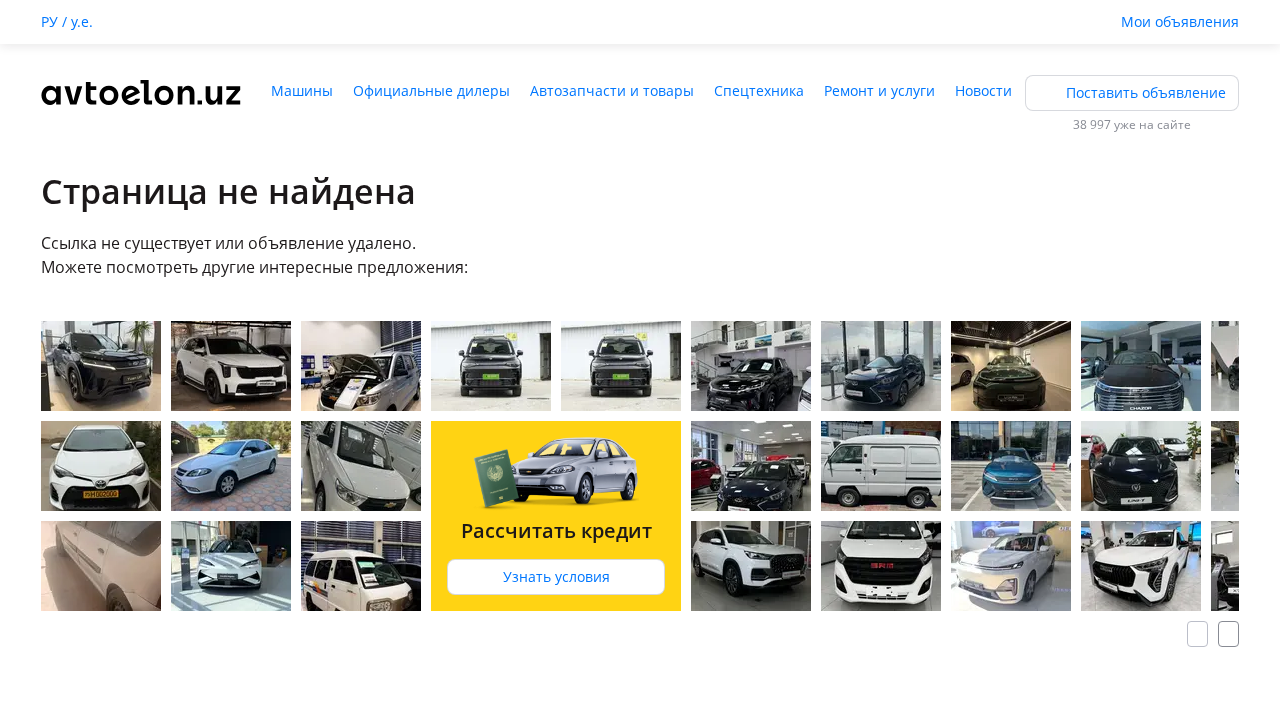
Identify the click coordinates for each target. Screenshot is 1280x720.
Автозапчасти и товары (612, 90)
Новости (983, 90)
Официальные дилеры (431, 90)
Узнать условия (556, 576)
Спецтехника (759, 90)
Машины (302, 90)
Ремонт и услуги (879, 90)
